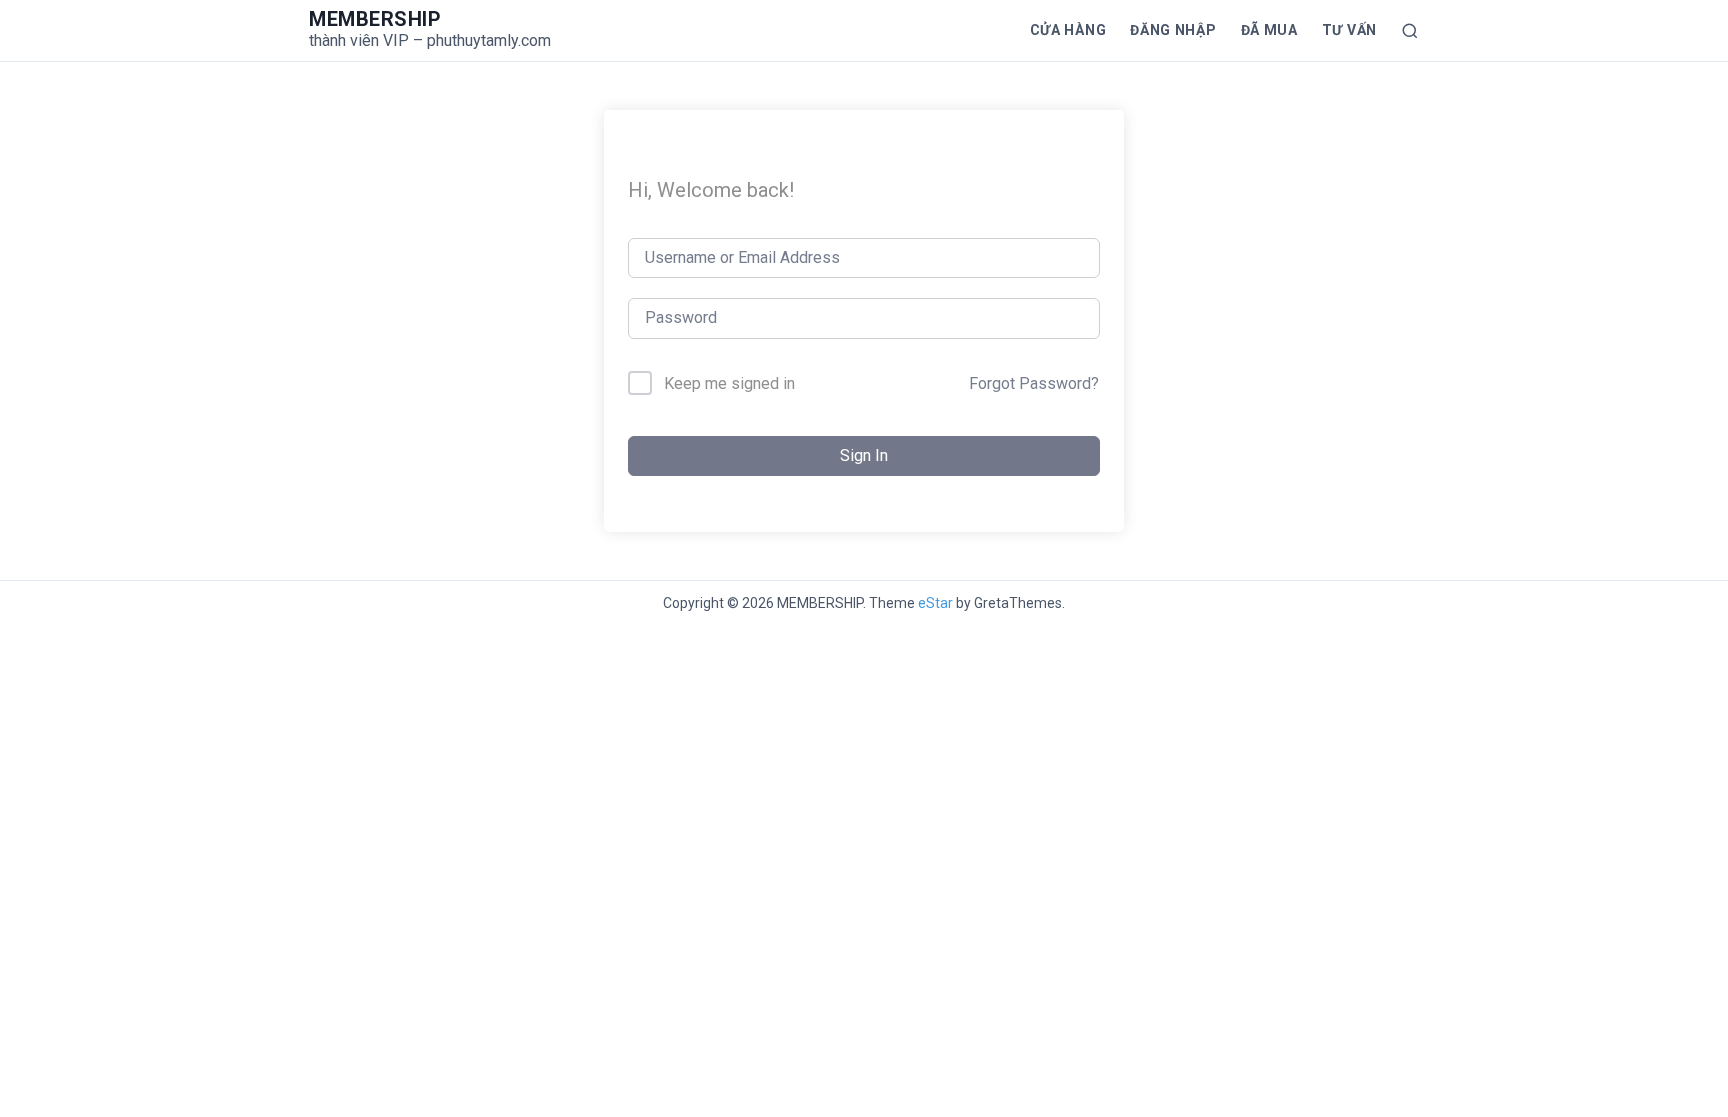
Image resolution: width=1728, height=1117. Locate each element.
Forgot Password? (1034, 383)
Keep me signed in (729, 383)
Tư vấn (1349, 30)
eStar (935, 603)
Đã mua (1269, 30)
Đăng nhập (1173, 30)
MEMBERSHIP (375, 19)
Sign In (864, 455)
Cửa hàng (1068, 30)
